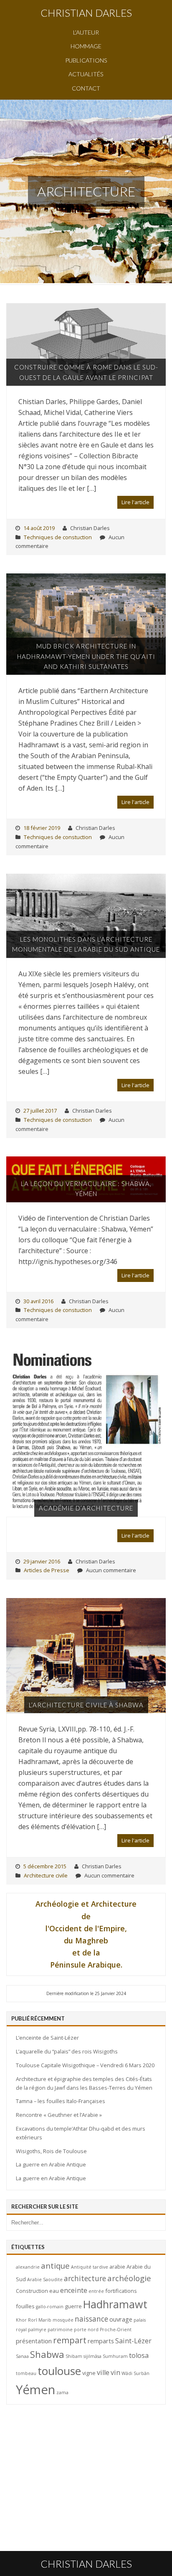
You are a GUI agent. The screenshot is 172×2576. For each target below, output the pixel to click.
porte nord (86, 2330)
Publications (86, 60)
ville (103, 2372)
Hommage (86, 46)
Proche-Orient (116, 2330)
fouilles (25, 2306)
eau (54, 2291)
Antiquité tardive (90, 2267)
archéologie (129, 2278)
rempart (70, 2340)
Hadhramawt (115, 2304)
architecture (85, 2278)
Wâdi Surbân (135, 2373)
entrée (96, 2291)
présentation (34, 2341)
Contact (86, 88)
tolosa (139, 2355)
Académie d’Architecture (86, 1508)
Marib (45, 2320)
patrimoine (60, 2330)
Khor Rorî (27, 2320)
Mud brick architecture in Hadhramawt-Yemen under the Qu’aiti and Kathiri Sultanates (86, 656)
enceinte (74, 2290)
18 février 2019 (42, 828)
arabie (117, 2267)
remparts (101, 2341)
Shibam (74, 2356)
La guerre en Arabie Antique (51, 2164)
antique (55, 2266)
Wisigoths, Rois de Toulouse (51, 2151)
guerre (73, 2306)
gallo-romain (50, 2307)
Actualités (86, 74)
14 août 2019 (39, 528)
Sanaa (22, 2356)
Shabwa (47, 2354)
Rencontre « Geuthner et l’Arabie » (59, 2115)
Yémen (35, 2390)
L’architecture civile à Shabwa (86, 1705)
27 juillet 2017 (40, 1111)
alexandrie (28, 2267)
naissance (91, 2319)
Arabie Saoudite (45, 2279)
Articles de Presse (47, 1570)
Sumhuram (115, 2356)
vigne (89, 2373)
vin (115, 2372)
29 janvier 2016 (42, 1561)
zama (62, 2393)
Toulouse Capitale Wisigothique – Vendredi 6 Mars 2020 (85, 2065)
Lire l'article (135, 502)
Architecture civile (46, 1875)
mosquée (63, 2320)
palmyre (37, 2330)
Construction (32, 2291)
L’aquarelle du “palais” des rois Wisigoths (67, 2051)
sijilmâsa (92, 2356)
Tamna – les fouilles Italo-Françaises (61, 2101)
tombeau (26, 2373)
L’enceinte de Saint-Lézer (47, 2038)
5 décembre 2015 (45, 1866)
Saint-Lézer (133, 2341)
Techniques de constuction (58, 537)
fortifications (121, 2291)
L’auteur (86, 32)
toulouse (59, 2371)
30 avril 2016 (38, 1301)
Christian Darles (86, 13)
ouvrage (121, 2319)
